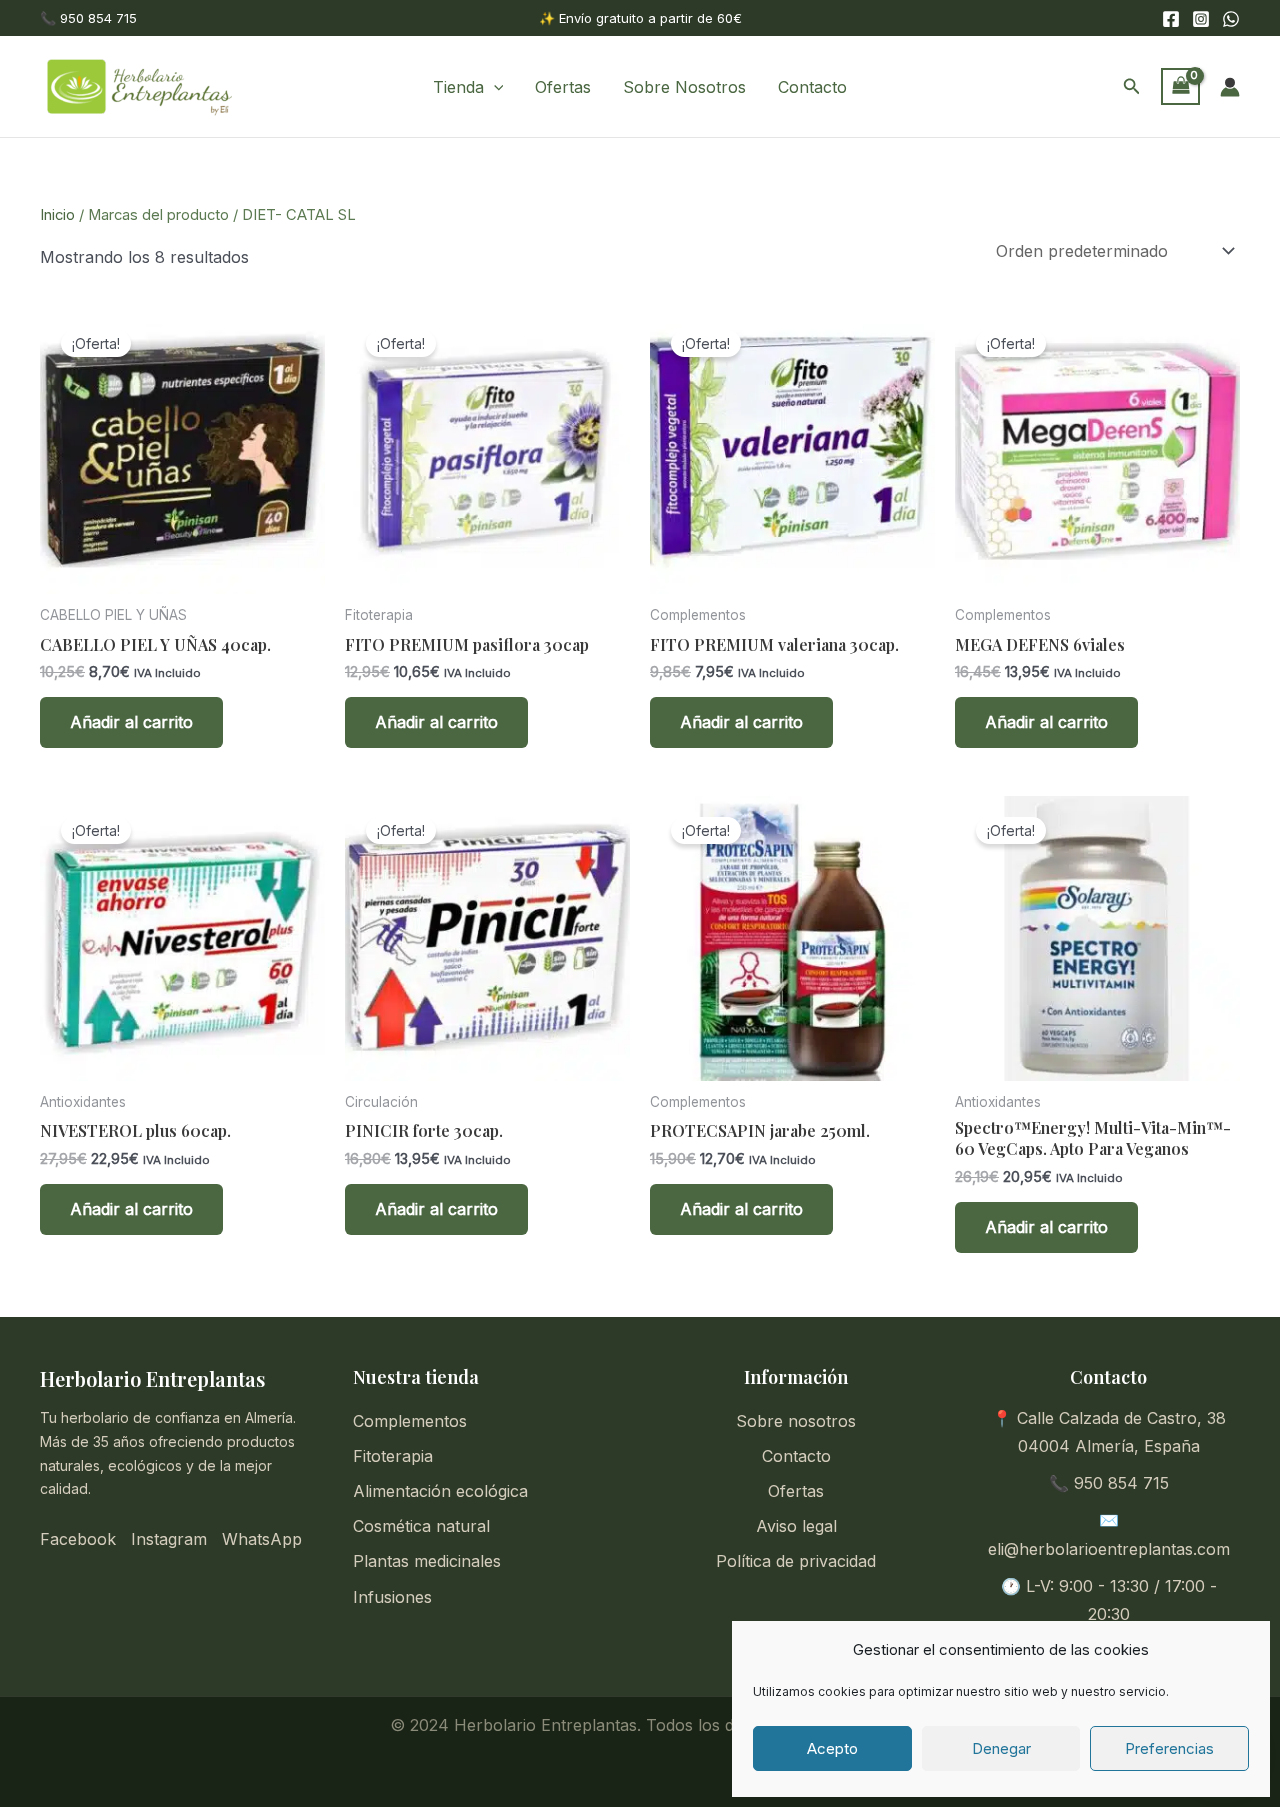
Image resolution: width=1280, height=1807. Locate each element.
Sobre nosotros (796, 1421)
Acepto (832, 1748)
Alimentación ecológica (440, 1491)
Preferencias (1169, 1748)
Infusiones (392, 1597)
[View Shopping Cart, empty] (1180, 87)
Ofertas (563, 87)
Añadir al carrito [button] (131, 722)
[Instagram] (1201, 19)
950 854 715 (1121, 1483)
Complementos (410, 1421)
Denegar (1001, 1748)
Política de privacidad (796, 1561)
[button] (494, 87)
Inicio (57, 215)
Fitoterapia (393, 1456)
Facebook (78, 1539)
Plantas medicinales (427, 1561)
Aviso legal (796, 1526)
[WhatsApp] (1231, 19)
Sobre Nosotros (684, 87)
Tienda (458, 87)
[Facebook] (1171, 19)
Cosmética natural (421, 1526)
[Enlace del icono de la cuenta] (1230, 87)
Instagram (169, 1539)
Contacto (812, 87)
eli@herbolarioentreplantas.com (1109, 1549)
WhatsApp (262, 1539)
